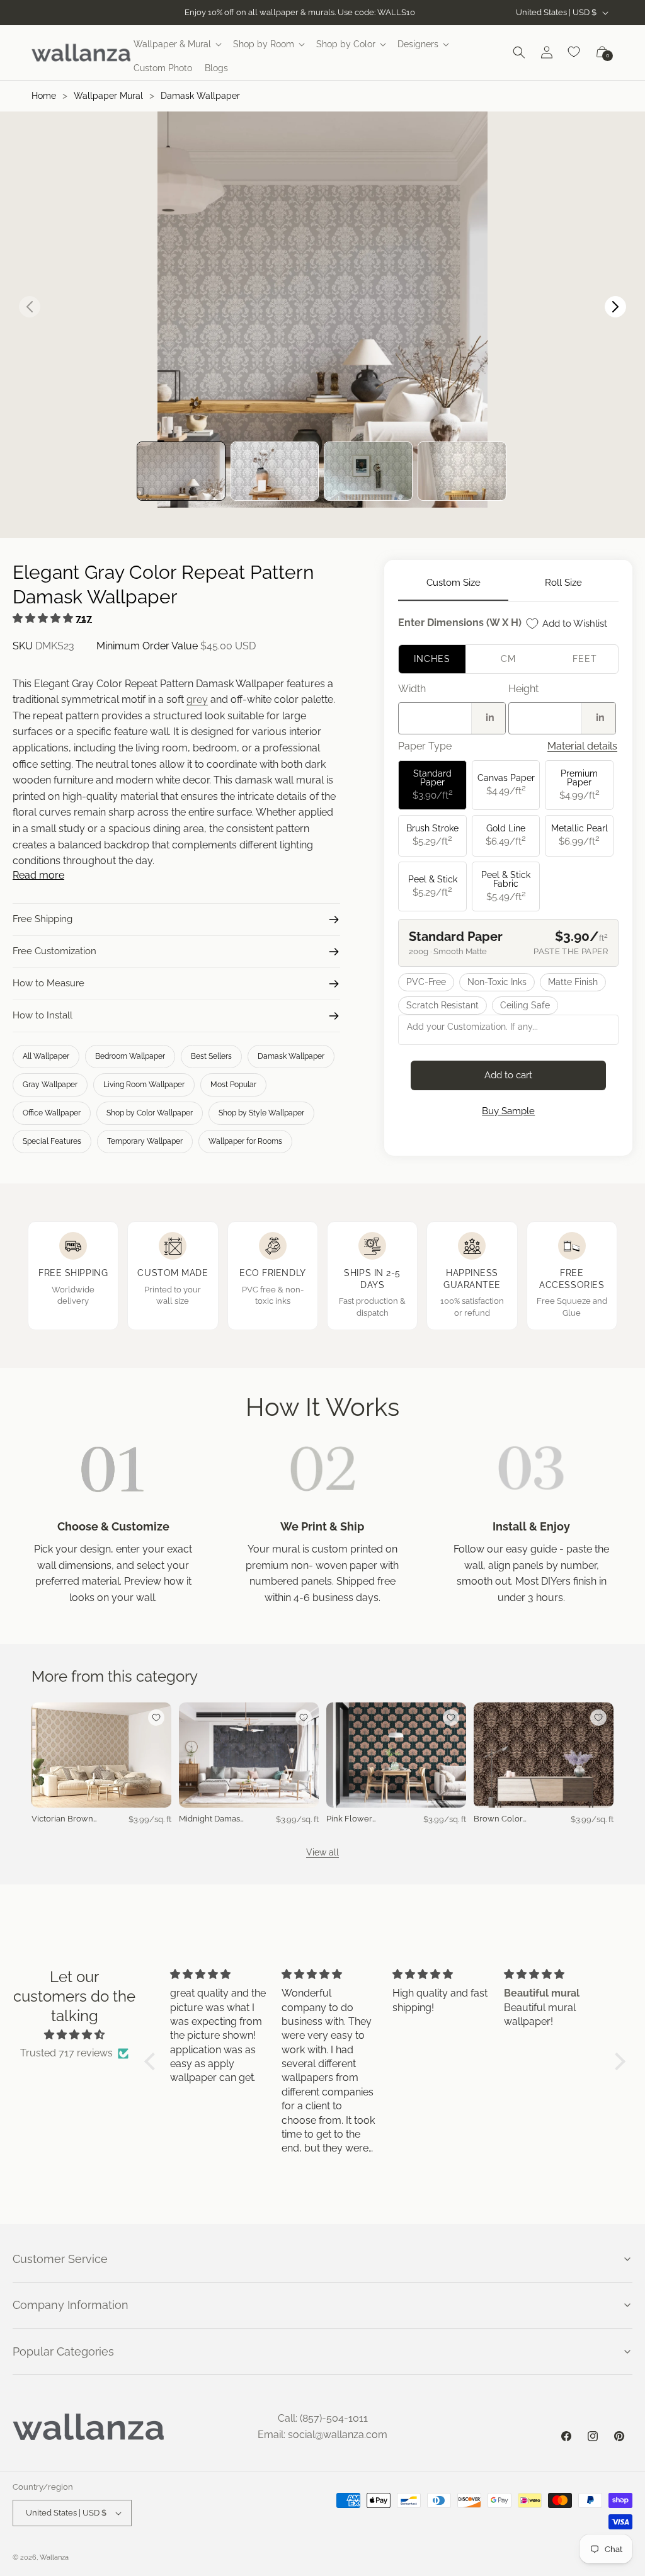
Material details (582, 746)
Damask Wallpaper (200, 96)
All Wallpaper (46, 1056)
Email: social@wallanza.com (322, 2435)
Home (44, 96)
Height (523, 689)
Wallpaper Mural (108, 96)
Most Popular (233, 1085)
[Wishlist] (574, 52)
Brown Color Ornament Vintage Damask (505, 1819)
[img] (75, 2035)
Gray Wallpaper (50, 1085)
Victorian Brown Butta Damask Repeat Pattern (62, 1819)
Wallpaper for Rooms (245, 1141)
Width (412, 689)
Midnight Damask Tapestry (212, 1819)
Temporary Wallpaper (145, 1141)
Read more (38, 875)
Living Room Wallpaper (144, 1085)
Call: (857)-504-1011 (323, 2418)
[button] (177, 44)
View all (322, 1852)
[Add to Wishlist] (156, 1718)
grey (197, 699)
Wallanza (54, 2557)
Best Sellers (211, 1056)
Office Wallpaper (52, 1113)
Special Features (52, 1141)
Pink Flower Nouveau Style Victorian (355, 1819)
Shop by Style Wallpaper (261, 1113)
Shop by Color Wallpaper (150, 1113)
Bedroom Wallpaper (130, 1056)
